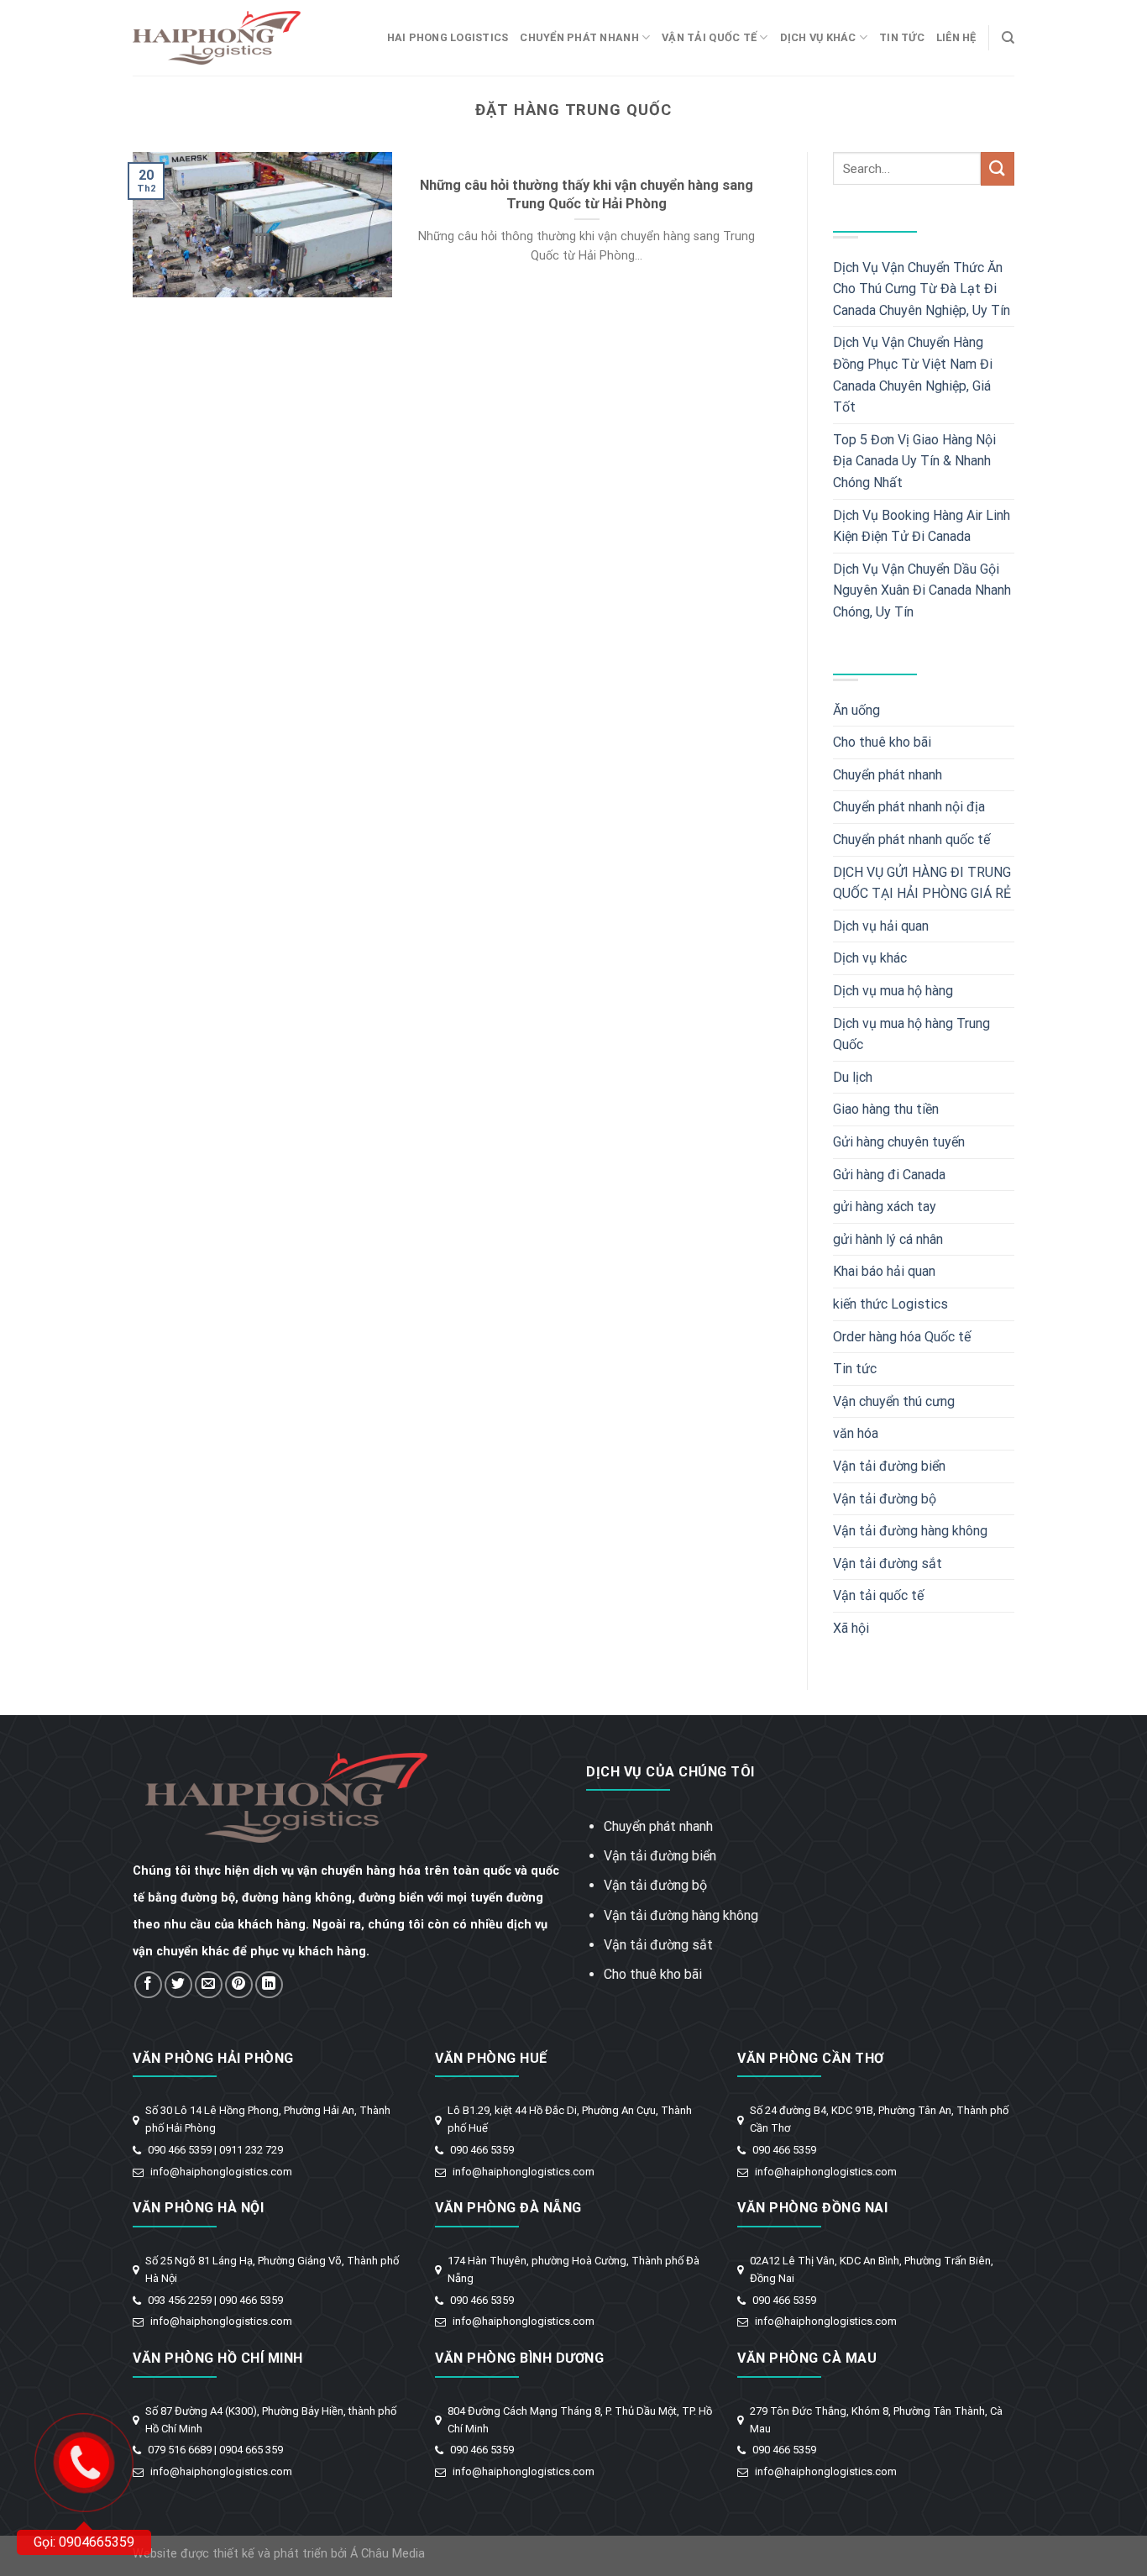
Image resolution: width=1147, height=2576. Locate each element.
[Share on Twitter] (178, 1985)
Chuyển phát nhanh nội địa (909, 807)
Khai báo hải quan (884, 1271)
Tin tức (902, 37)
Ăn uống (856, 710)
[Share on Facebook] (148, 1985)
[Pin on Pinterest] (239, 1985)
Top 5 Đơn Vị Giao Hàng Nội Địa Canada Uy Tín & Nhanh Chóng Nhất (914, 461)
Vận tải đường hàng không (910, 1531)
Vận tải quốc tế (709, 37)
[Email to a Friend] (209, 1985)
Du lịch (853, 1077)
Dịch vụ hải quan (881, 926)
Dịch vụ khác (818, 37)
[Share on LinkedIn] (269, 1985)
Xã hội (851, 1628)
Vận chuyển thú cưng (894, 1401)
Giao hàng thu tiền (886, 1109)
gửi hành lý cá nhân (888, 1239)
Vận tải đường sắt (888, 1563)
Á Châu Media (388, 2554)
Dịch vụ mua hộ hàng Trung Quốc (911, 1034)
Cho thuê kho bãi (882, 742)
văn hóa (856, 1433)
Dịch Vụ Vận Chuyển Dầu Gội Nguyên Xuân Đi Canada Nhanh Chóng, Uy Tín (922, 590)
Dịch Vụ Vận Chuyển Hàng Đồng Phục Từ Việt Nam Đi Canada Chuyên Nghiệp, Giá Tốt (913, 375)
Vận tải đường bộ (885, 1499)
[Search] (1008, 38)
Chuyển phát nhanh (579, 37)
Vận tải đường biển (889, 1466)
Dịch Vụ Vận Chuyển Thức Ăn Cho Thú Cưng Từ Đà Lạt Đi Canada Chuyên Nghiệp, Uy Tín (922, 289)
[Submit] (998, 168)
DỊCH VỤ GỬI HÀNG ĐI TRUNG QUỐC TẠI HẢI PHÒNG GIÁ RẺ (922, 883)
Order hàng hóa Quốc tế (902, 1337)
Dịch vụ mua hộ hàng (893, 991)
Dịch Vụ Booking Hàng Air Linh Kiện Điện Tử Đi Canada (922, 526)
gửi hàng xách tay (885, 1207)
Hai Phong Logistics (448, 37)
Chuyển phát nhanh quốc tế (911, 839)
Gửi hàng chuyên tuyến (899, 1142)
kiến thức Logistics (890, 1304)
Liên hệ (956, 37)
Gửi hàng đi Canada (889, 1175)
